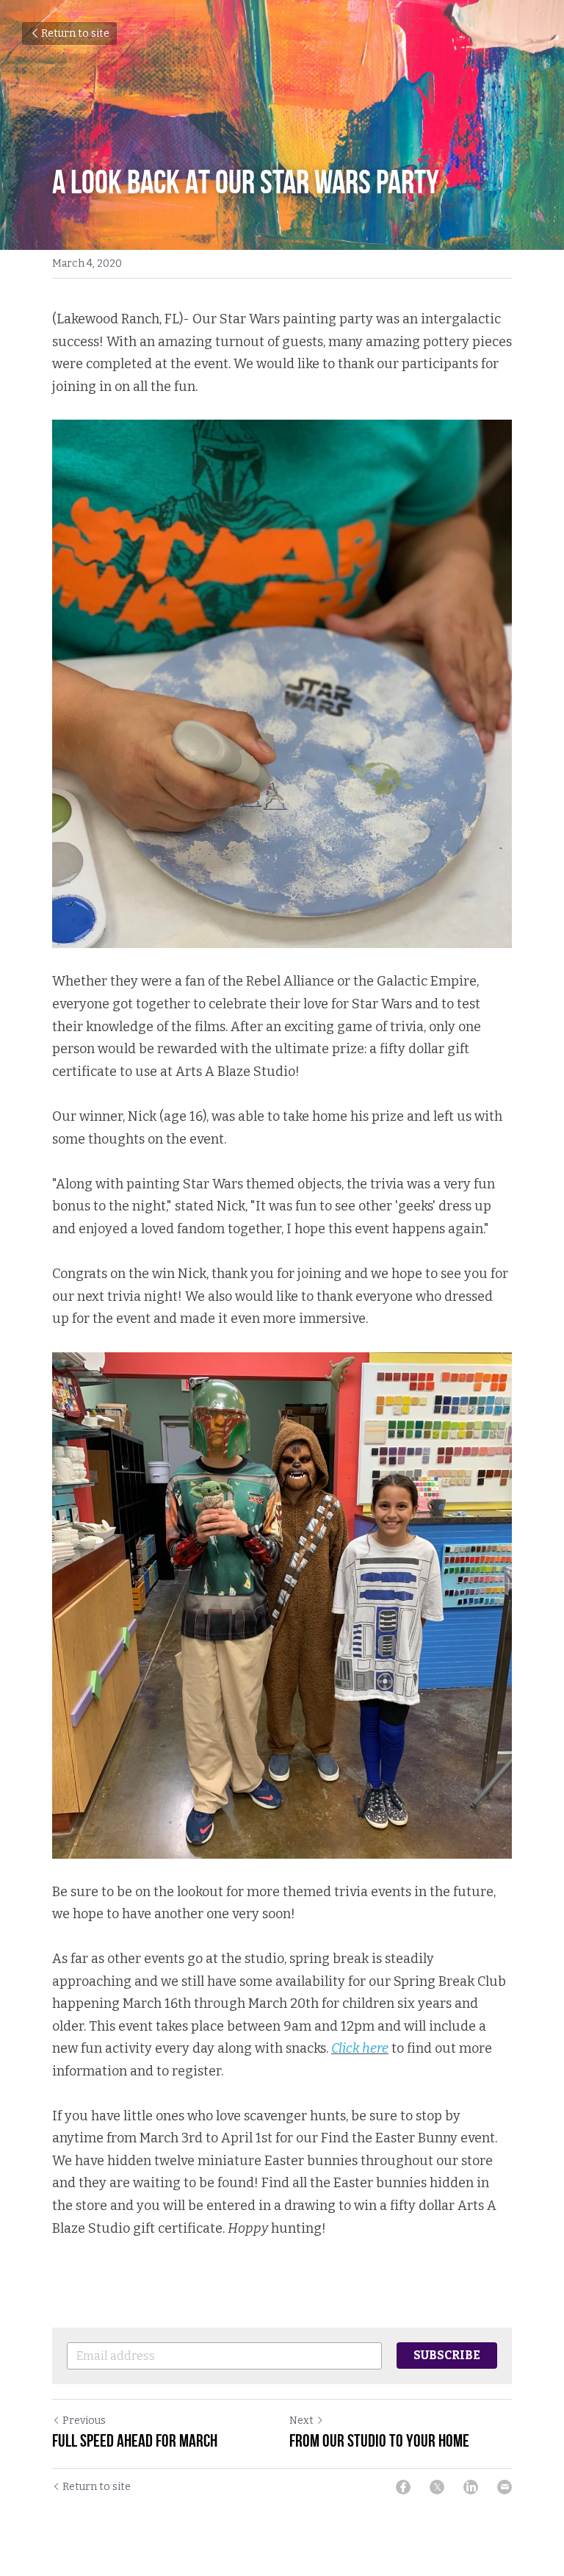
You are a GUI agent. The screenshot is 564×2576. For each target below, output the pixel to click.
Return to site (75, 33)
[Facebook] (403, 2487)
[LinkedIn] (471, 2487)
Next (301, 2421)
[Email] (505, 2487)
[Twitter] (437, 2487)
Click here (360, 2048)
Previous (84, 2421)
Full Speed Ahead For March (135, 2441)
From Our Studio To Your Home (379, 2441)
